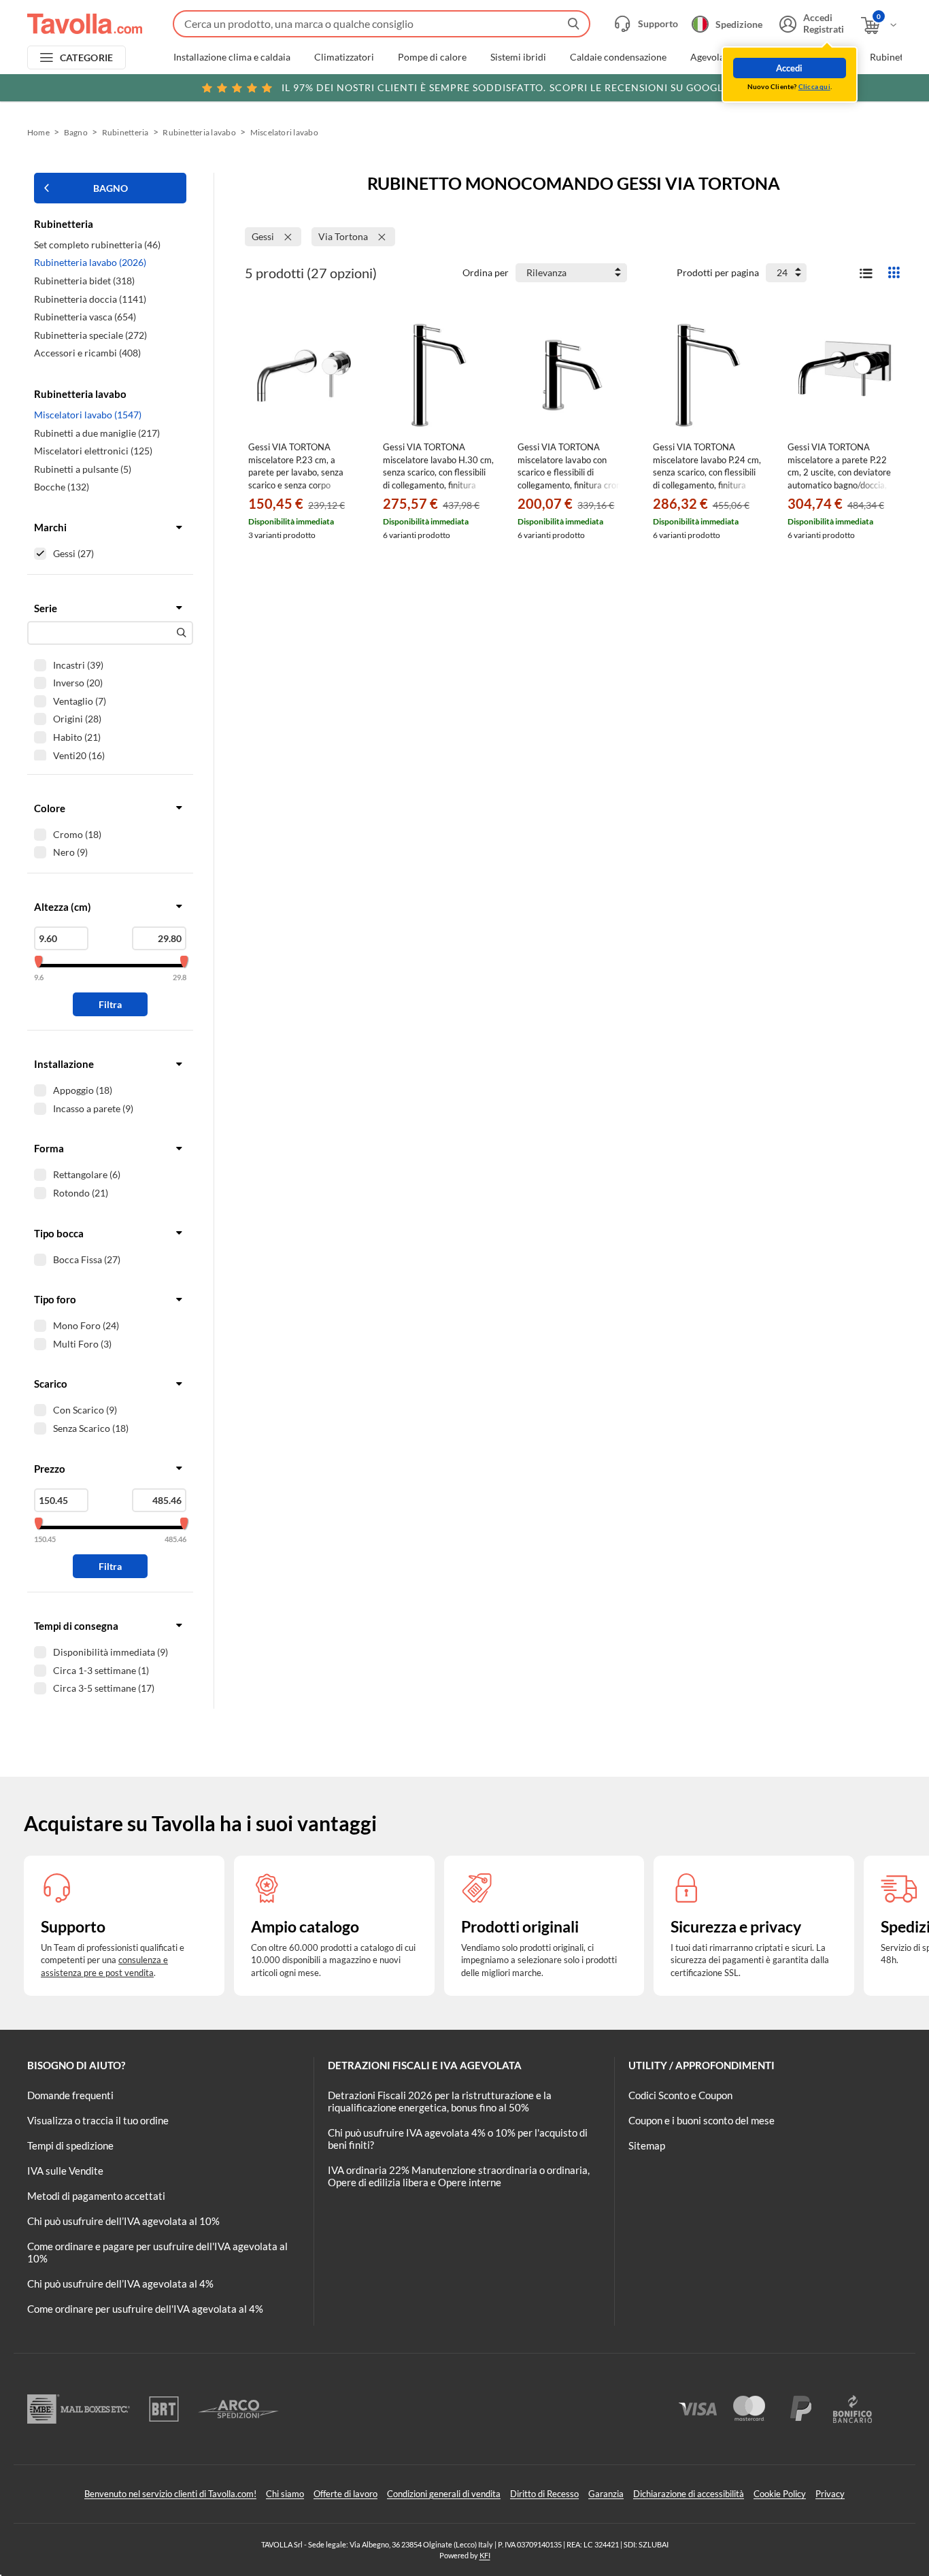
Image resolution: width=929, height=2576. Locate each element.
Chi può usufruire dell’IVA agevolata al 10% (123, 2221)
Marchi (50, 527)
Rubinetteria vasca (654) (85, 317)
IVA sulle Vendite (65, 2171)
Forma (49, 1148)
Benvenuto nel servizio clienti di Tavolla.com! (170, 2494)
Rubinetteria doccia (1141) (90, 299)
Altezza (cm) (63, 907)
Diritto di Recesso (544, 2494)
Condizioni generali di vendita (444, 2494)
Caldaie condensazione (618, 57)
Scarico (51, 1384)
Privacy (830, 2494)
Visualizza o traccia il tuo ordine (98, 2120)
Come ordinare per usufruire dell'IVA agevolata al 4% (145, 2309)
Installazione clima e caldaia (232, 57)
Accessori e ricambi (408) (87, 353)
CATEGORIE (87, 57)
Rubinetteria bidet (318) (84, 281)
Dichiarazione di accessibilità (689, 2494)
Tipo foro (55, 1299)
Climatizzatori (344, 57)
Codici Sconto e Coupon (680, 2095)
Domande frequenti (70, 2095)
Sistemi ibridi (518, 57)
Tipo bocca (59, 1233)
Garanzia (606, 2494)
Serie (46, 608)
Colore (50, 808)
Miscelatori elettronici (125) (93, 451)
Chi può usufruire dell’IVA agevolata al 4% (120, 2284)
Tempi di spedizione (70, 2145)
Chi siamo (285, 2494)
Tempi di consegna (76, 1626)
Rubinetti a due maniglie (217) (97, 433)
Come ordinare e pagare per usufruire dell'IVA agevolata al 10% (157, 2252)
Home (38, 132)
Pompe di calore (432, 57)
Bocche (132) (62, 487)
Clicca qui (814, 86)
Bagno (76, 132)
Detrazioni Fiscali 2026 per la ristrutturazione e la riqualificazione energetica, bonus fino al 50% (440, 2101)
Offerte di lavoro (345, 2494)
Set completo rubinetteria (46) (97, 245)
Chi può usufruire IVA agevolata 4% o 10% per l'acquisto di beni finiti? (458, 2139)
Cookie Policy (780, 2494)
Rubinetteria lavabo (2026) (90, 262)
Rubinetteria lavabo (199, 132)
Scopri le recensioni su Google (505, 87)
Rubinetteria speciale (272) (90, 335)
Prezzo (50, 1469)
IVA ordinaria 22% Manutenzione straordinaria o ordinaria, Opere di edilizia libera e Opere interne (459, 2176)
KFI (485, 2555)
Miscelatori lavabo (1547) (88, 415)
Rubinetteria (125, 132)
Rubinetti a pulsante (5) (83, 469)
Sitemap (647, 2145)
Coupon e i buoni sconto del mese (702, 2120)
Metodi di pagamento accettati (96, 2196)
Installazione (64, 1064)
